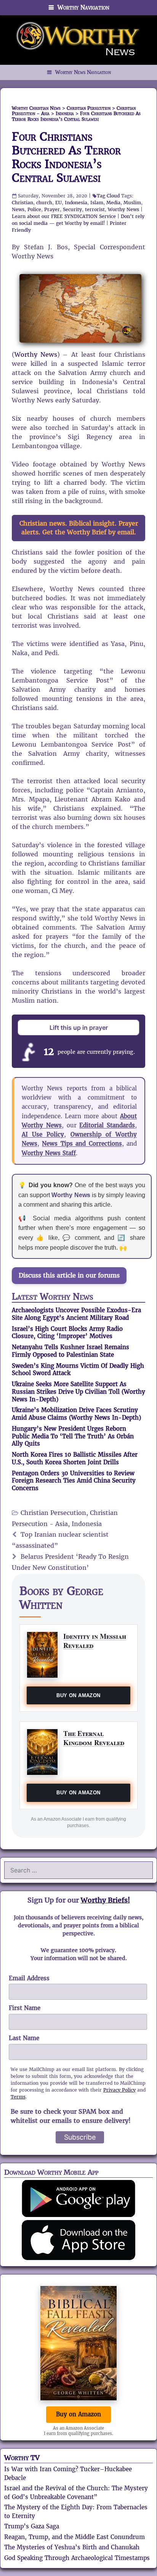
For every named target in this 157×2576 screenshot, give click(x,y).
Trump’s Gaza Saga (32, 2526)
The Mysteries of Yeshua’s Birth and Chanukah (72, 2547)
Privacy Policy (119, 2090)
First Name (25, 2008)
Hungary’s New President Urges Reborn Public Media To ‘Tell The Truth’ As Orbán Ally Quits (73, 1436)
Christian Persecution (53, 1513)
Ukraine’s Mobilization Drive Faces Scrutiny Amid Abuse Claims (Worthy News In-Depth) (76, 1414)
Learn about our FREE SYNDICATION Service (64, 216)
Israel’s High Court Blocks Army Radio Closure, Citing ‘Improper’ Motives (67, 1333)
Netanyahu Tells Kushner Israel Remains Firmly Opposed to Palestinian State (70, 1351)
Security (72, 209)
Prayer (52, 209)
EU (58, 203)
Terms (18, 2097)
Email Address (29, 1978)
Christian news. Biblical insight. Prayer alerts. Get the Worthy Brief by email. (79, 528)
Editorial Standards (107, 1125)
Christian (22, 203)
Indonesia (76, 203)
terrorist (95, 209)
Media (113, 203)
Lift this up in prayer (79, 1028)
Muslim (132, 203)
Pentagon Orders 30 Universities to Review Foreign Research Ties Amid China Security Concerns (74, 1481)
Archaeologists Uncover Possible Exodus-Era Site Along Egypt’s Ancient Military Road (76, 1314)
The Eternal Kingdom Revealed (94, 1738)
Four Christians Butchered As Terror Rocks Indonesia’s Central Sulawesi (66, 157)
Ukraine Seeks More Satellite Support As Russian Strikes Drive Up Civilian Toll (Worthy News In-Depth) (78, 1392)
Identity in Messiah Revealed (95, 1641)
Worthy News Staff (49, 1153)
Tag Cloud (108, 196)
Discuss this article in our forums (69, 1275)
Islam (97, 203)
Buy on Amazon (78, 1695)
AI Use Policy (43, 1134)
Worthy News (123, 209)
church (44, 203)
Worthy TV (22, 2458)
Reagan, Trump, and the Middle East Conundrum (74, 2537)
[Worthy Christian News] (78, 39)
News (18, 209)
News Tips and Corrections (82, 1144)
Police (34, 209)
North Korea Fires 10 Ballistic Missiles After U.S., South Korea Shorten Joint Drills (75, 1458)
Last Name (24, 2038)
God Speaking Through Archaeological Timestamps (77, 2558)
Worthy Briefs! (105, 1900)
